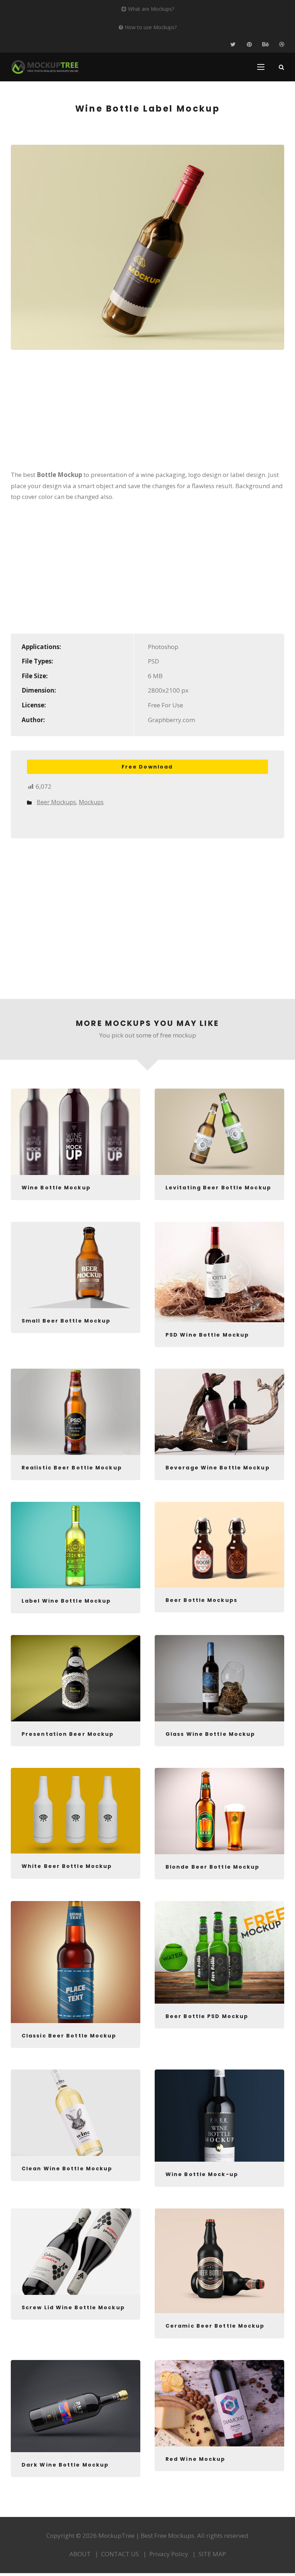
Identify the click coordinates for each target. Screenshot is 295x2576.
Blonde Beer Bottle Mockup (213, 1867)
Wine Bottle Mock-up (202, 2174)
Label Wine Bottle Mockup (66, 1601)
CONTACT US (120, 2554)
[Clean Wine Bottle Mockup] (76, 2113)
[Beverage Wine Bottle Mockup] (219, 1412)
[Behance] (265, 44)
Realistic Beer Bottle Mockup (72, 1468)
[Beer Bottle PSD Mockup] (219, 1952)
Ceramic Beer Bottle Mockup (215, 2326)
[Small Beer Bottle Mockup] (76, 1265)
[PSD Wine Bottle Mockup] (219, 1272)
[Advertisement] (147, 415)
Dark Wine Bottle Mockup (65, 2465)
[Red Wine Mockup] (219, 2403)
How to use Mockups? (151, 27)
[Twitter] (233, 44)
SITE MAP (212, 2554)
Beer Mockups (56, 802)
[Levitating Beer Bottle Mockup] (219, 1132)
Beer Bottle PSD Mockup (207, 2016)
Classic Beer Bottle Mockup (69, 2036)
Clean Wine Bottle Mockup (67, 2169)
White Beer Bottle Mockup (67, 1866)
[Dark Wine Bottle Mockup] (76, 2406)
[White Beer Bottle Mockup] (76, 1811)
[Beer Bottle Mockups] (219, 1545)
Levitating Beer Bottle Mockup (218, 1188)
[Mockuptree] (45, 67)
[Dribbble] (282, 44)
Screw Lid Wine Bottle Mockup (73, 2307)
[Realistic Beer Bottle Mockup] (76, 1412)
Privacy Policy (169, 2554)
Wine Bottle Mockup (56, 1188)
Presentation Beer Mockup (68, 1734)
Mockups (91, 802)
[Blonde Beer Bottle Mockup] (219, 1811)
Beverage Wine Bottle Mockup (218, 1468)
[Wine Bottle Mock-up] (219, 2116)
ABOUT (80, 2554)
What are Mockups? (151, 9)
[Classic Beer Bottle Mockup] (76, 1962)
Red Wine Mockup (196, 2459)
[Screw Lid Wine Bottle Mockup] (76, 2252)
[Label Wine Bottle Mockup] (76, 1545)
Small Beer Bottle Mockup (66, 1321)
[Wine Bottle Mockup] (76, 1132)
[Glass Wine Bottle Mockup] (219, 1678)
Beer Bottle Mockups (201, 1600)
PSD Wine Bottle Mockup (207, 1335)
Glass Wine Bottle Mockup (210, 1734)
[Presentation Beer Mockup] (76, 1678)
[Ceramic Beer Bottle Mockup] (219, 2261)
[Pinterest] (249, 44)
